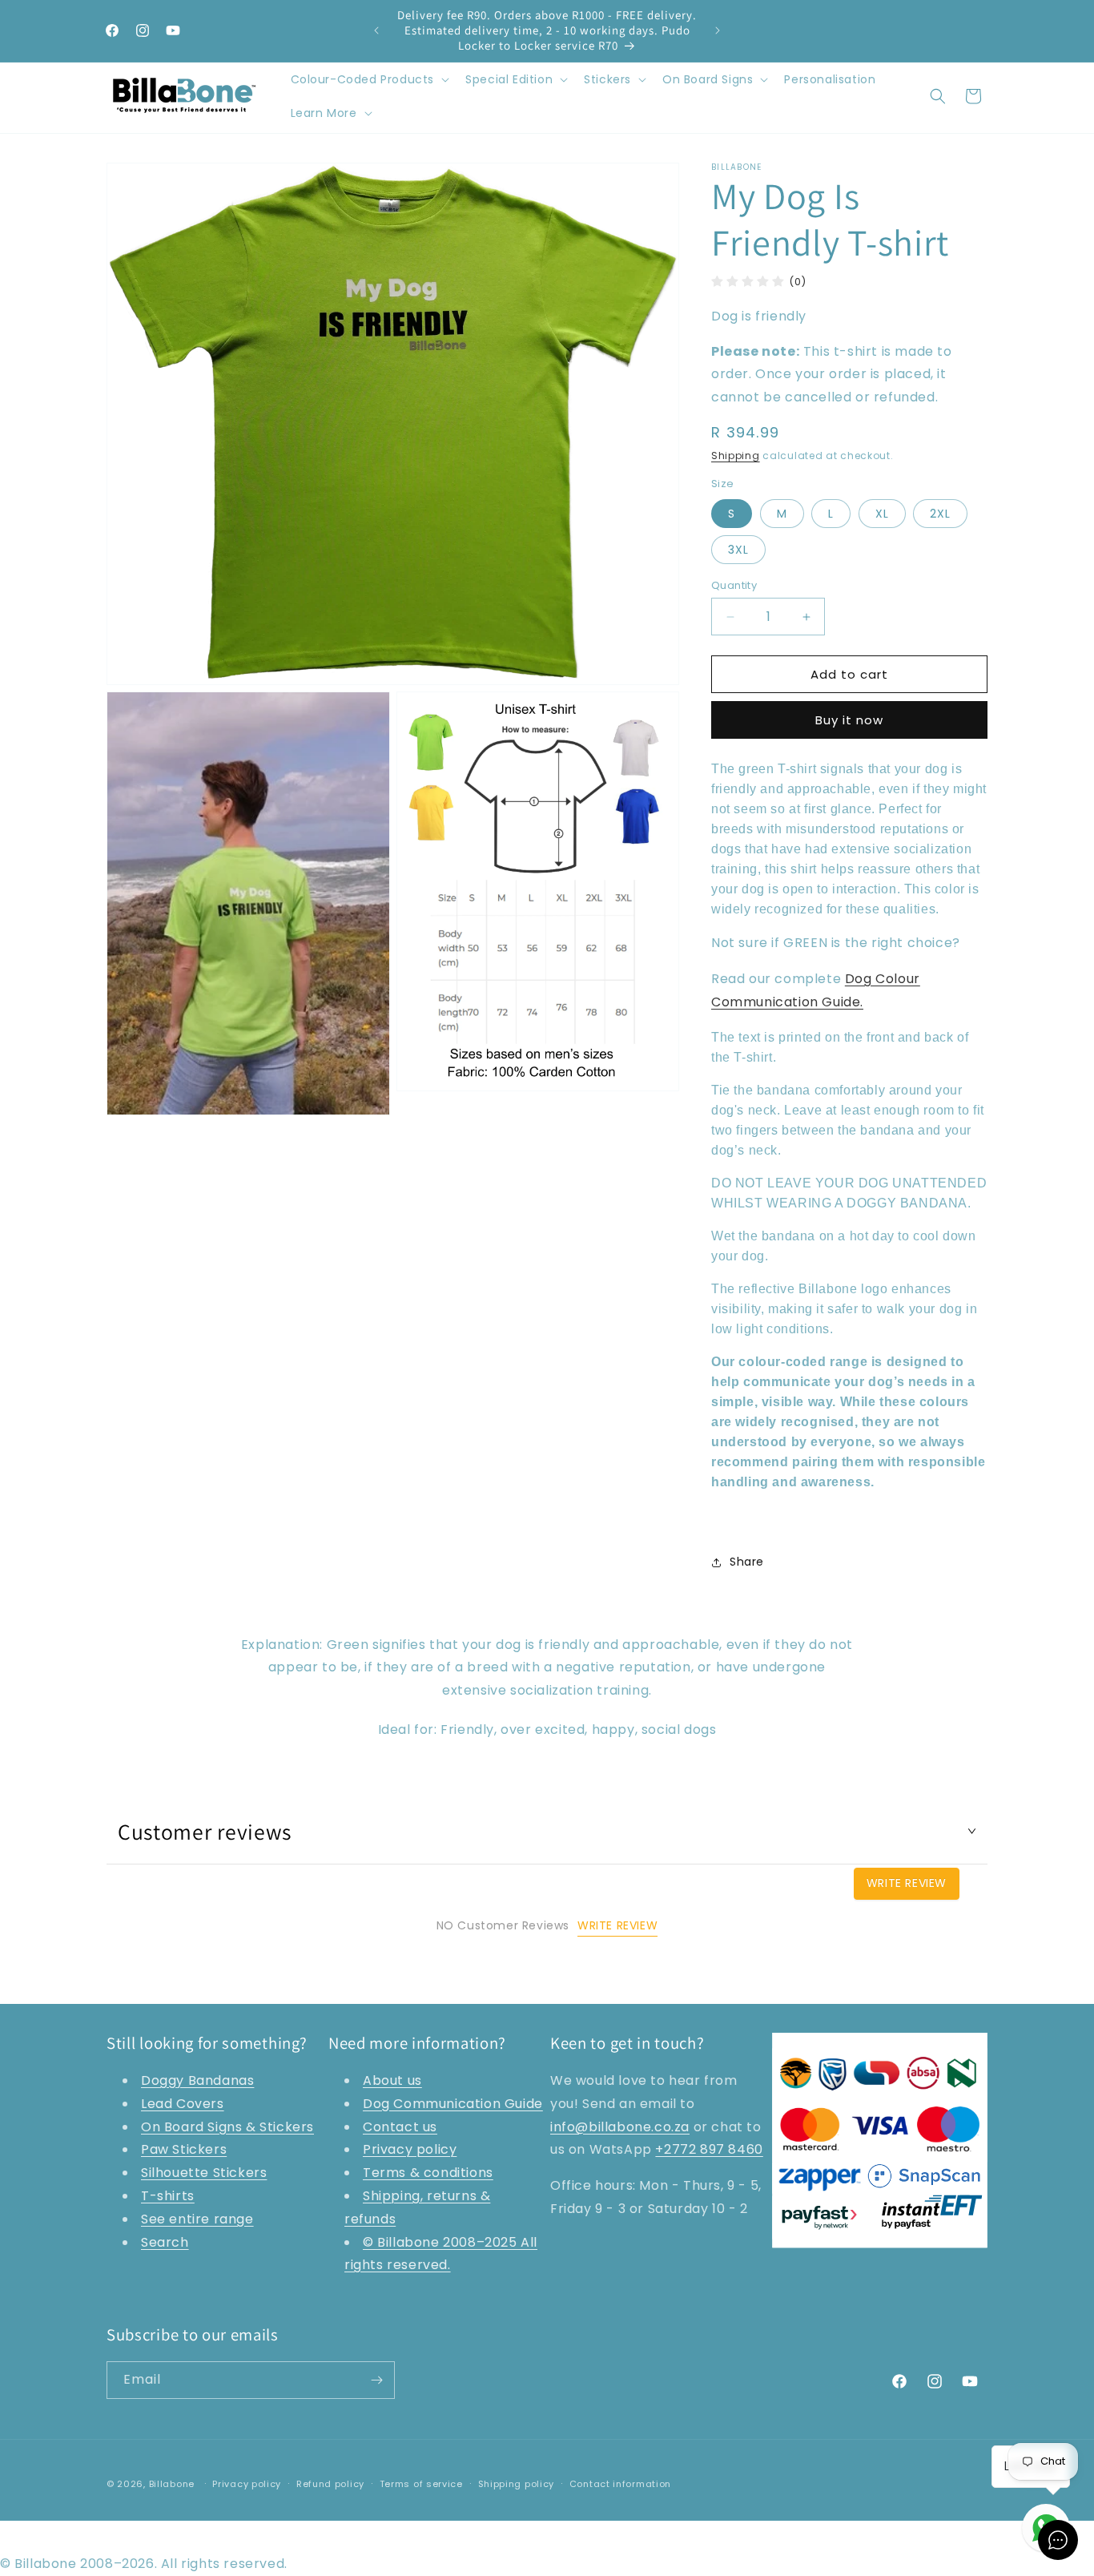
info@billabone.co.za (620, 2127)
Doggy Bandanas (197, 2080)
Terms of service (421, 2484)
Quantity (734, 585)
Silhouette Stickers (204, 2173)
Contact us (400, 2127)
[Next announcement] (718, 30)
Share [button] (747, 1562)
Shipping (736, 456)
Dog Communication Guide (453, 2104)
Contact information (620, 2484)
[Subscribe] (376, 2380)
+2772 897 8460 (709, 2149)
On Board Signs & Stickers (227, 2127)
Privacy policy (410, 2149)
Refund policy (330, 2484)
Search (165, 2242)
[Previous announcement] (376, 30)
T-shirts (168, 2196)
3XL (738, 550)
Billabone (172, 2484)
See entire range (197, 2219)
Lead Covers (183, 2104)
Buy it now (849, 720)
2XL (940, 514)
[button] (369, 79)
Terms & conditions (428, 2173)
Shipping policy (517, 2484)
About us (392, 2080)
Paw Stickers (184, 2149)
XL (882, 514)
